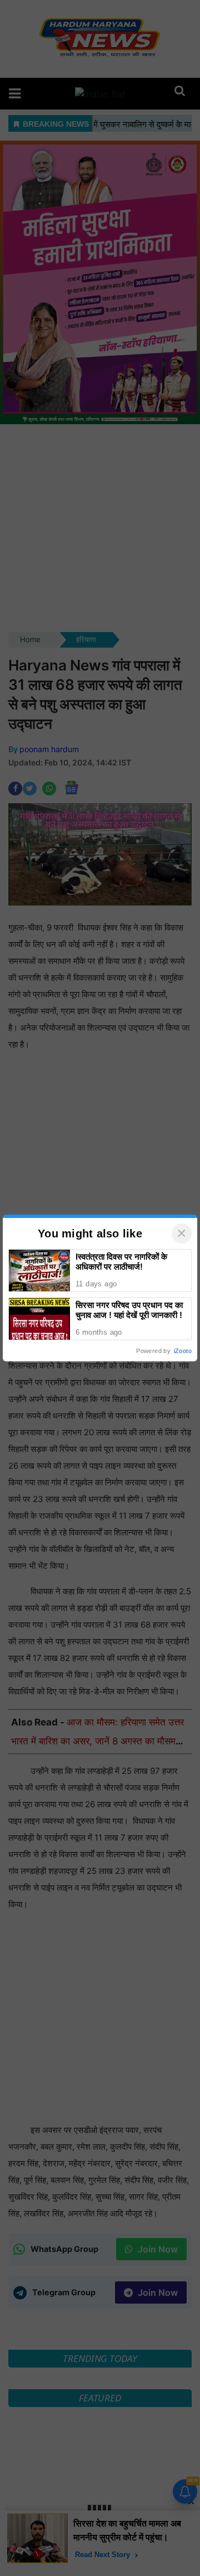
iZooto (183, 1351)
